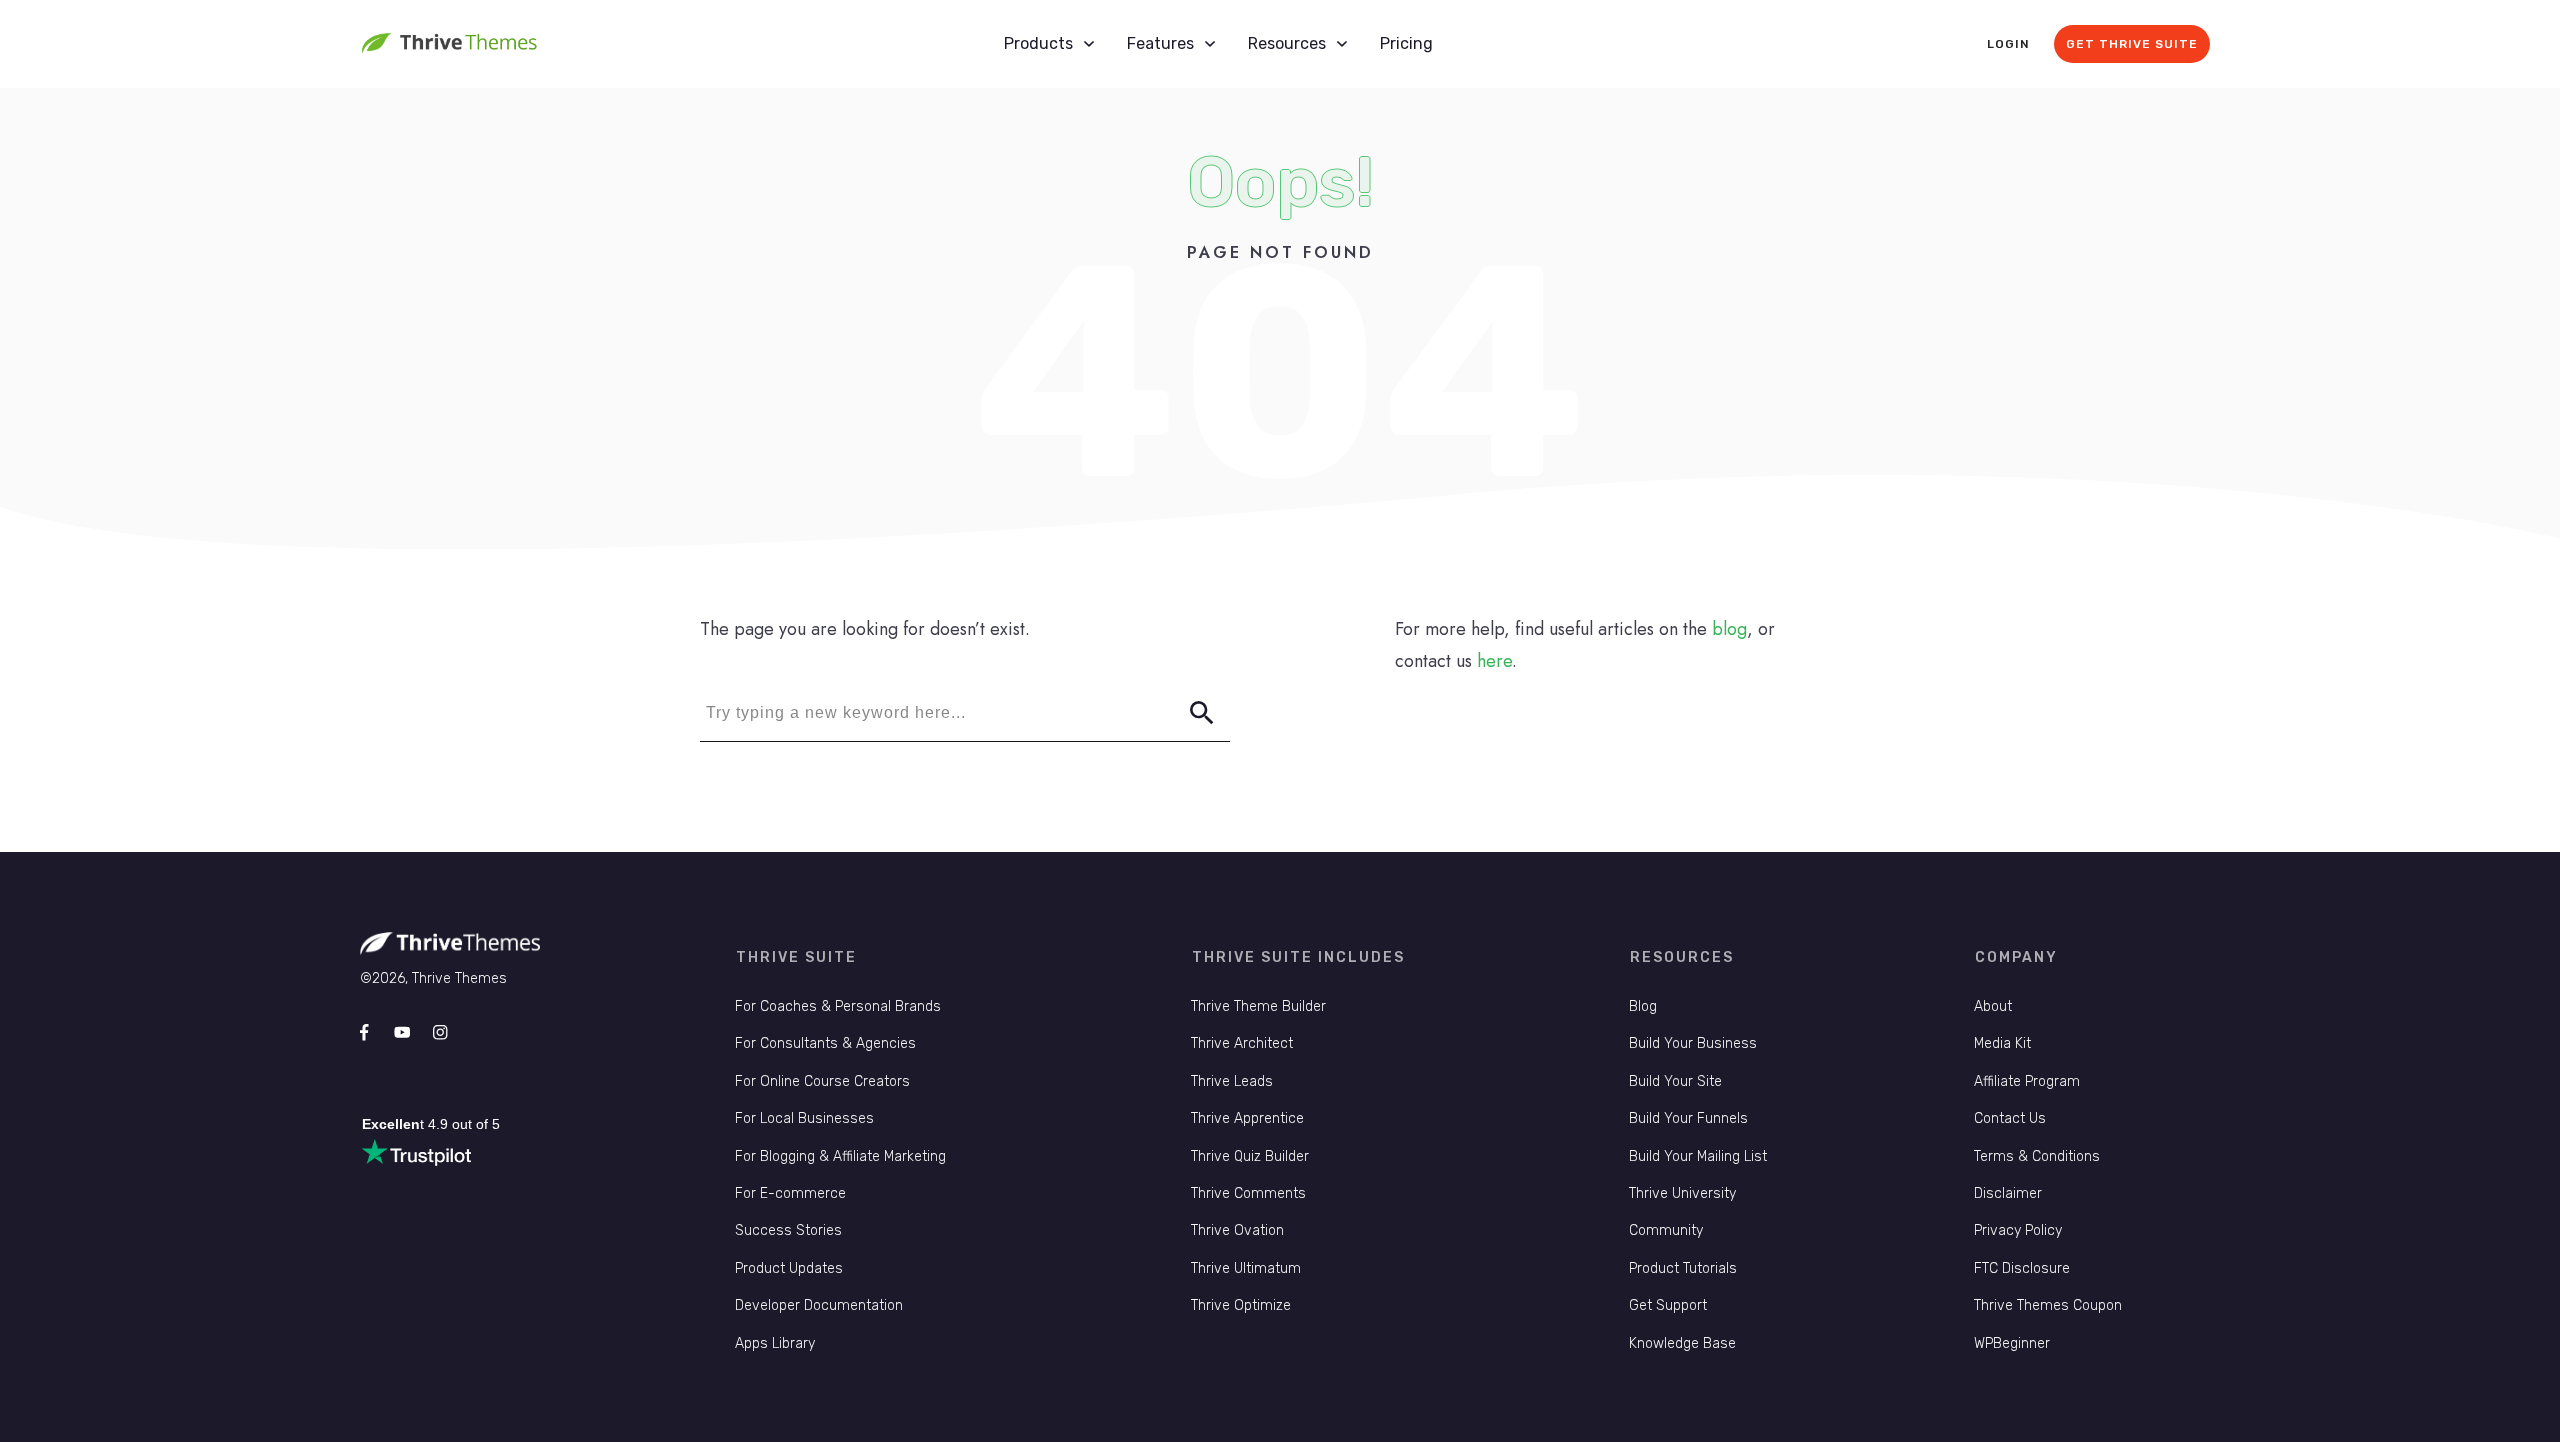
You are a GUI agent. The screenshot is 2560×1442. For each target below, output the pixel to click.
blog (1729, 629)
